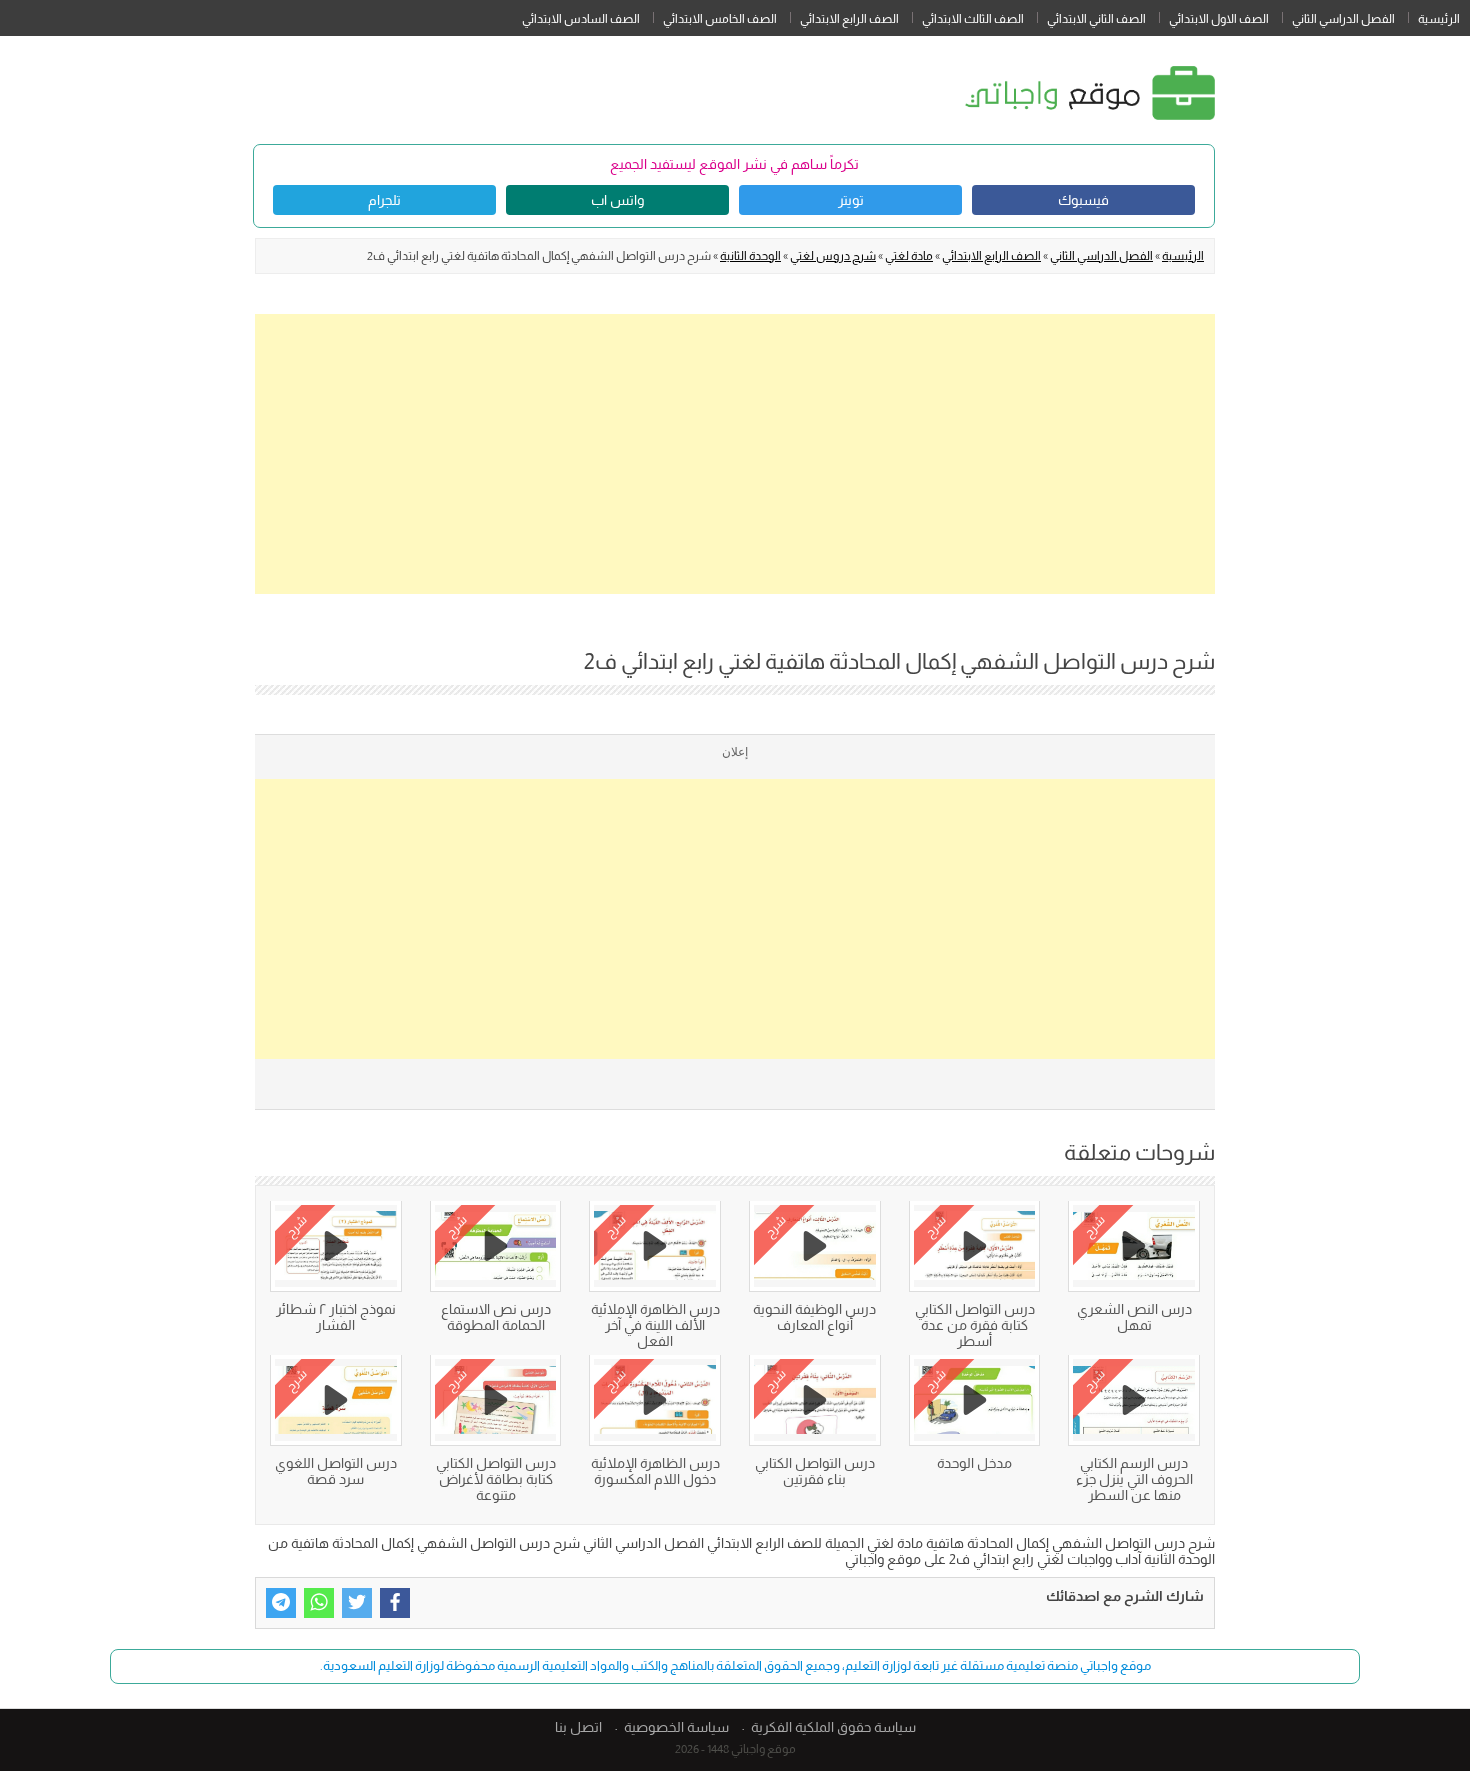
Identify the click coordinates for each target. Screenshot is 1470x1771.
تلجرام (384, 200)
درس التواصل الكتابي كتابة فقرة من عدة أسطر (975, 1325)
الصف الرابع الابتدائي (849, 19)
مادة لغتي (909, 256)
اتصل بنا (578, 1727)
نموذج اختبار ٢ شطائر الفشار (336, 1317)
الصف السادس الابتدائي (581, 19)
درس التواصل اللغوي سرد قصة (336, 1471)
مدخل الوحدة (974, 1463)
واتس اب (617, 200)
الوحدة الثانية (750, 256)
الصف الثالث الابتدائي (973, 19)
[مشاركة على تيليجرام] (281, 1603)
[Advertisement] (735, 454)
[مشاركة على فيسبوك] (395, 1603)
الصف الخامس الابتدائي (720, 19)
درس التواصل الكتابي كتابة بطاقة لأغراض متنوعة (496, 1479)
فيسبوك (1083, 200)
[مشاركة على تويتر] (357, 1603)
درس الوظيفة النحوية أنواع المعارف (814, 1317)
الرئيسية (1439, 19)
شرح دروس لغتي (833, 256)
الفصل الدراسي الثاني (1343, 19)
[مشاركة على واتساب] (319, 1603)
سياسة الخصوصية (676, 1727)
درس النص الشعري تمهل (1134, 1317)
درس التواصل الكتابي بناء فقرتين (815, 1471)
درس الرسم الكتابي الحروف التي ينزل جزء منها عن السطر (1134, 1479)
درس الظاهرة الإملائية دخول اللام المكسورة (655, 1471)
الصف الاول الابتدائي (1219, 19)
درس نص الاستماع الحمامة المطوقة (496, 1317)
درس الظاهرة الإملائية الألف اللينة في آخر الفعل (655, 1325)
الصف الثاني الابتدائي (1096, 19)
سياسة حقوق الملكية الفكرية (833, 1727)
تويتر (851, 200)
